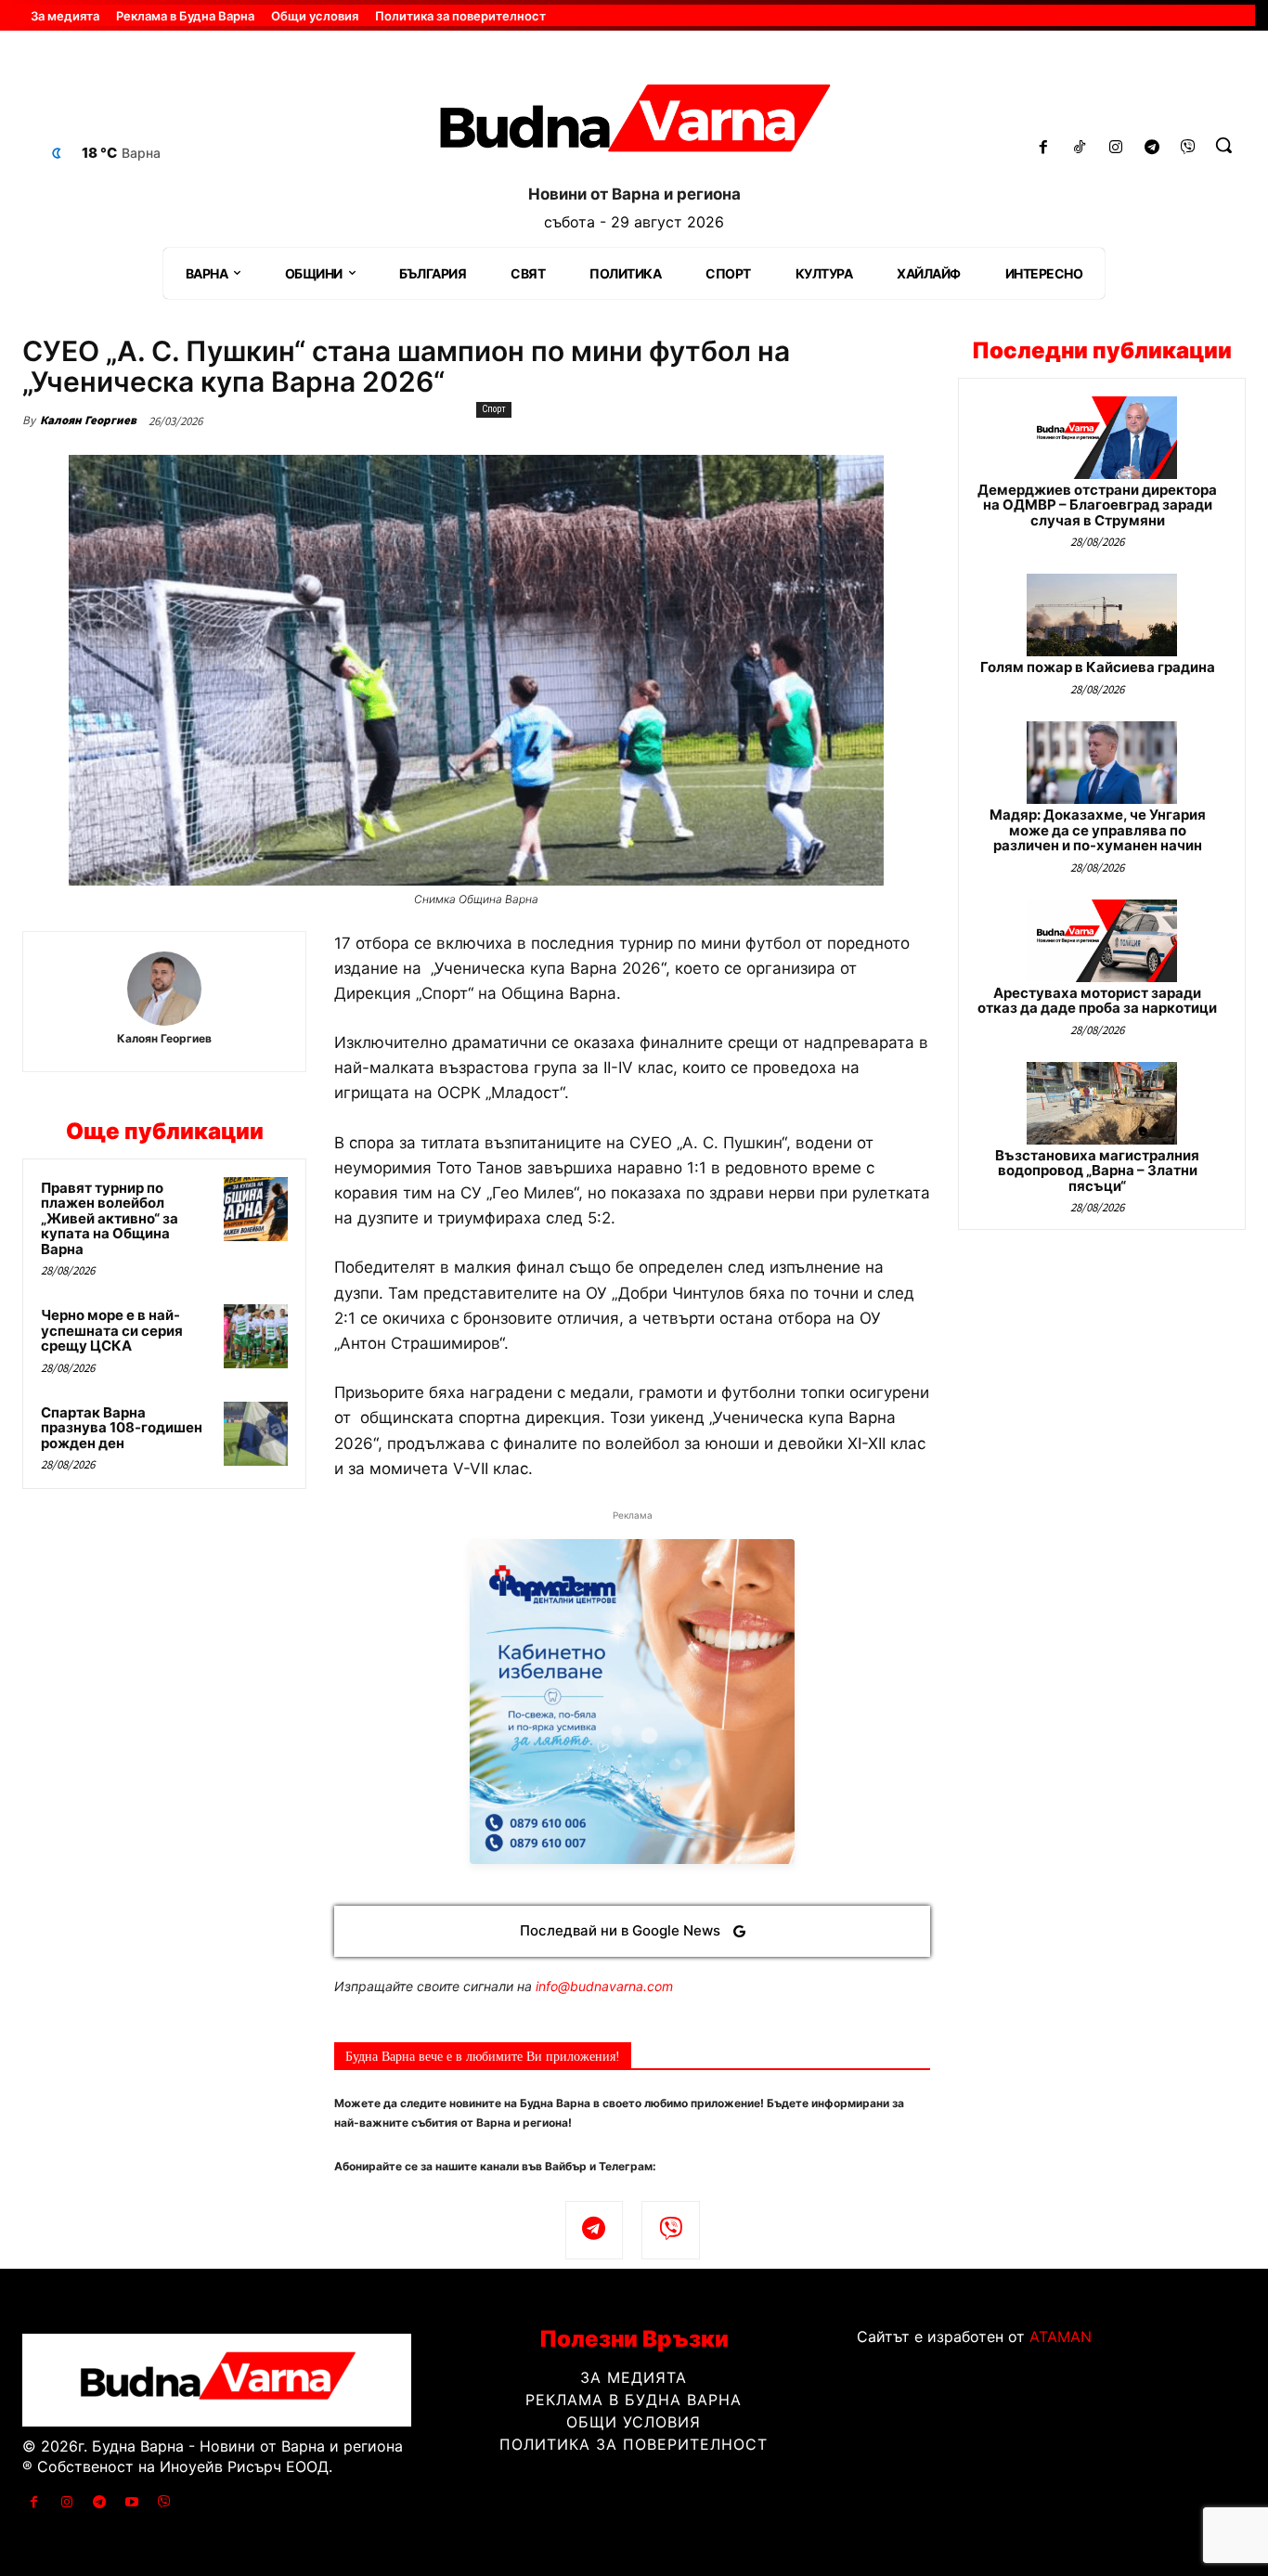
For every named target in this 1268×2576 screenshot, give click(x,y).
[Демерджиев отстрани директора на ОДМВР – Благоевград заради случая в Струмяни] (1102, 438)
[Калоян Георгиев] (164, 989)
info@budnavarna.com (604, 1986)
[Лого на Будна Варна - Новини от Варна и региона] (634, 124)
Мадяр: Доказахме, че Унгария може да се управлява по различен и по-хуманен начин (1098, 830)
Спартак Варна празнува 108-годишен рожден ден (122, 1428)
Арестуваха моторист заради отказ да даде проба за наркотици (1097, 1001)
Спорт (494, 409)
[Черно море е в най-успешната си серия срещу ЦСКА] (256, 1336)
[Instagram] (1116, 148)
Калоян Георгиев (88, 420)
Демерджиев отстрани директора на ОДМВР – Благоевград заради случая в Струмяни (1097, 505)
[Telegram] (1152, 148)
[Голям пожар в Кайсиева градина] (1102, 615)
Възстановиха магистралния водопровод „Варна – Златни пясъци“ (1097, 1171)
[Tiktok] (1080, 148)
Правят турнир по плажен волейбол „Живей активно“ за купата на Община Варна (110, 1218)
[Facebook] (1044, 148)
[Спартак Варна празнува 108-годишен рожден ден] (256, 1434)
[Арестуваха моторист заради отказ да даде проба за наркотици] (1102, 941)
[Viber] (1188, 148)
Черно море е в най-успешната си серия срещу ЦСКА (112, 1330)
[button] (1223, 145)
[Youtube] (132, 2502)
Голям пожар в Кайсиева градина (1098, 667)
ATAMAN (1061, 2337)
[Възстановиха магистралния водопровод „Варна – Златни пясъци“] (1102, 1103)
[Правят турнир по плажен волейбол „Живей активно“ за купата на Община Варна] (256, 1209)
